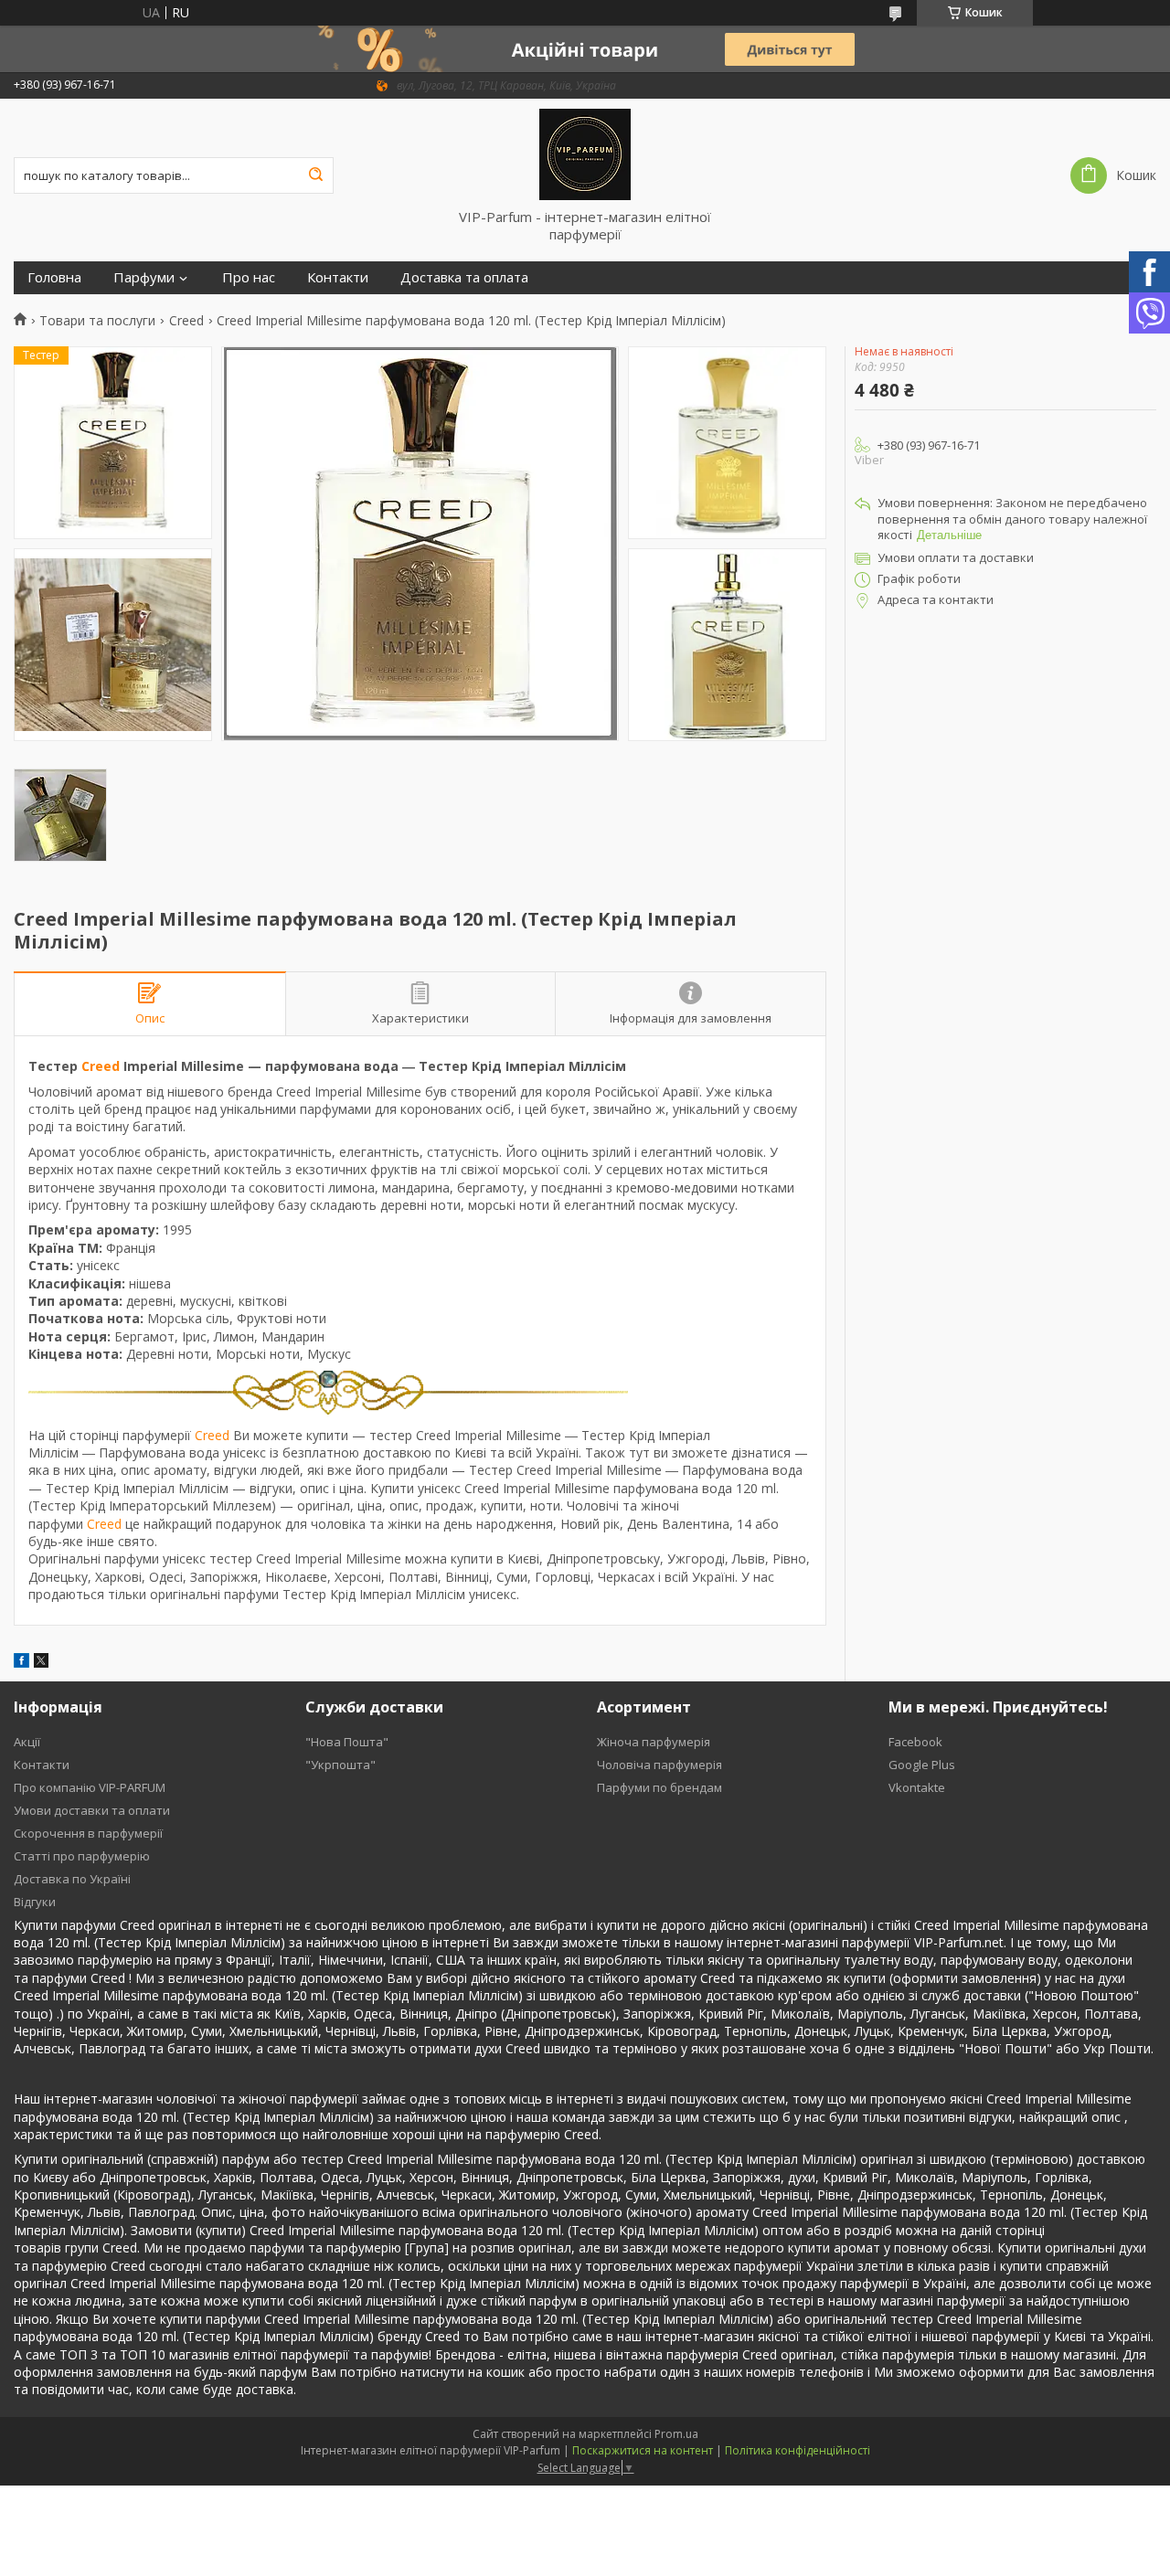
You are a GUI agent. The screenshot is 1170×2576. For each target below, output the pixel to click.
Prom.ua (676, 2434)
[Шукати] (315, 175)
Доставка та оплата (464, 277)
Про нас (249, 277)
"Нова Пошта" (347, 1742)
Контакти (338, 277)
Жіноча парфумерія (654, 1742)
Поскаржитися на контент (643, 2450)
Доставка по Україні (72, 1879)
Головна (54, 277)
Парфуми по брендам (659, 1787)
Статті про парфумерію (82, 1856)
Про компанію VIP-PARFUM (90, 1787)
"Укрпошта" (340, 1765)
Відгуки (35, 1902)
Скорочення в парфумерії (88, 1833)
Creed (186, 321)
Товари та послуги (97, 321)
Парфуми (144, 277)
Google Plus (922, 1765)
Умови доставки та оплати (92, 1810)
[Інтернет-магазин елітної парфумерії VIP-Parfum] (585, 154)
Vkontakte (917, 1787)
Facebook (915, 1742)
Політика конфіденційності (798, 2450)
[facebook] (21, 1663)
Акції (27, 1742)
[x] (41, 1663)
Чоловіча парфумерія (659, 1765)
